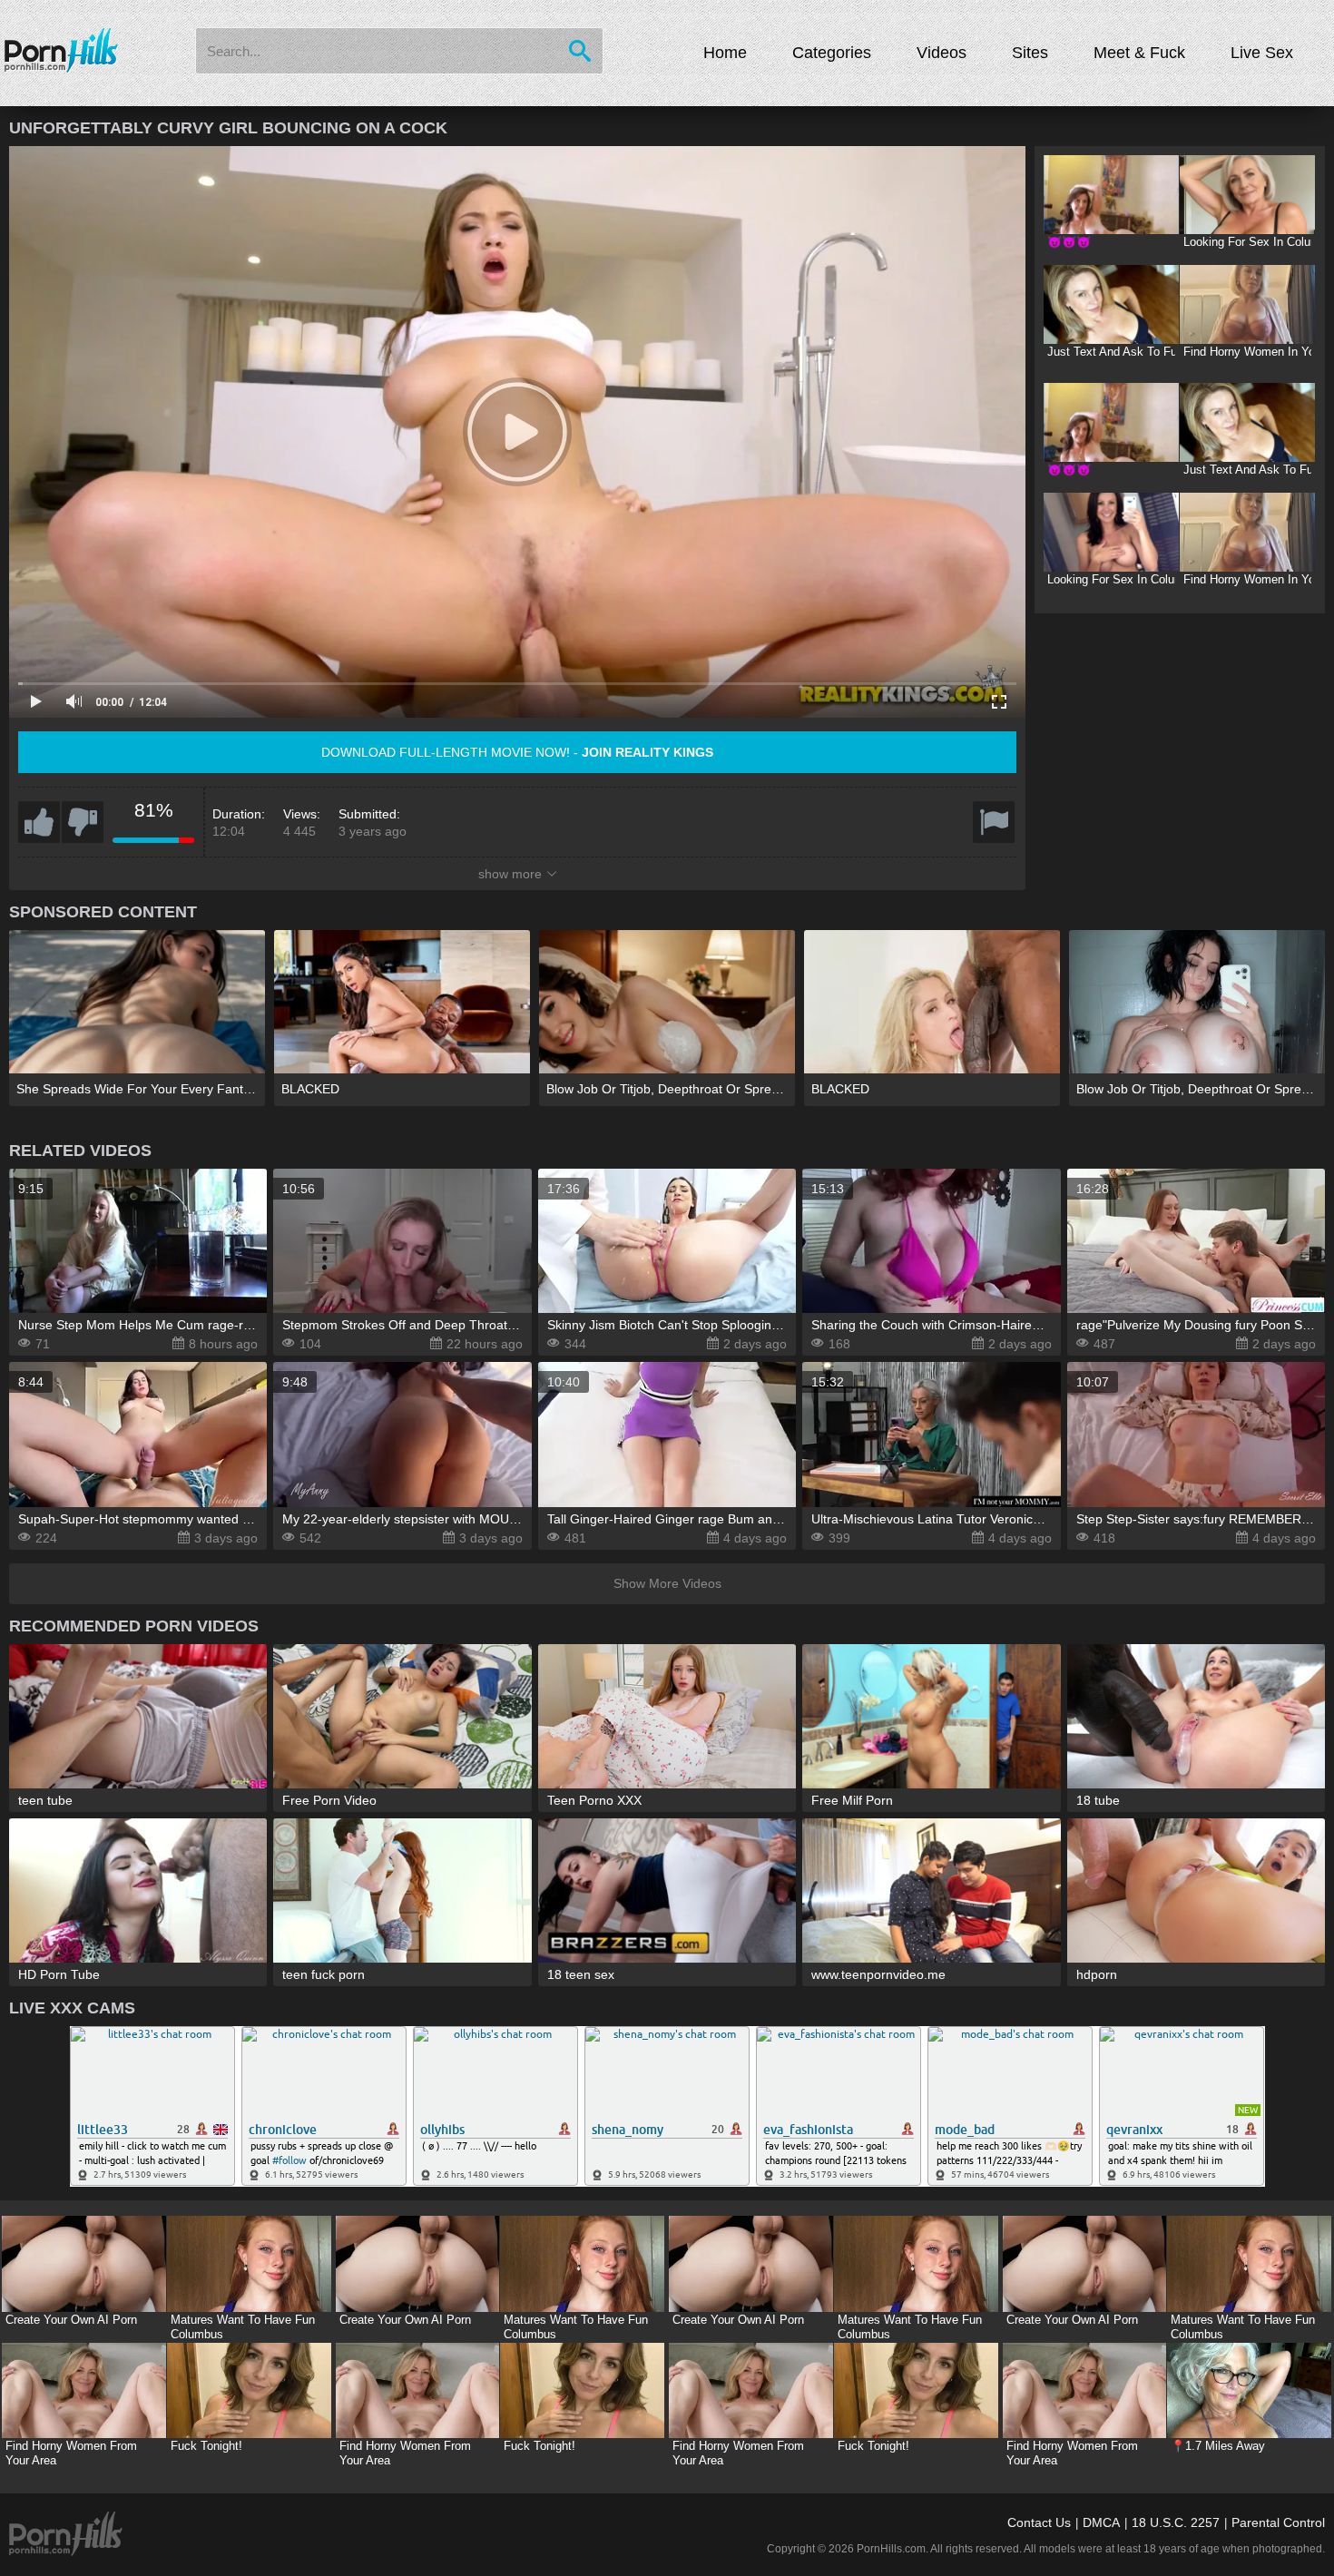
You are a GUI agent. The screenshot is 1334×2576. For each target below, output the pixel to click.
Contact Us (1039, 2522)
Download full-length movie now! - (517, 752)
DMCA (1101, 2522)
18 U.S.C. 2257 (1176, 2522)
